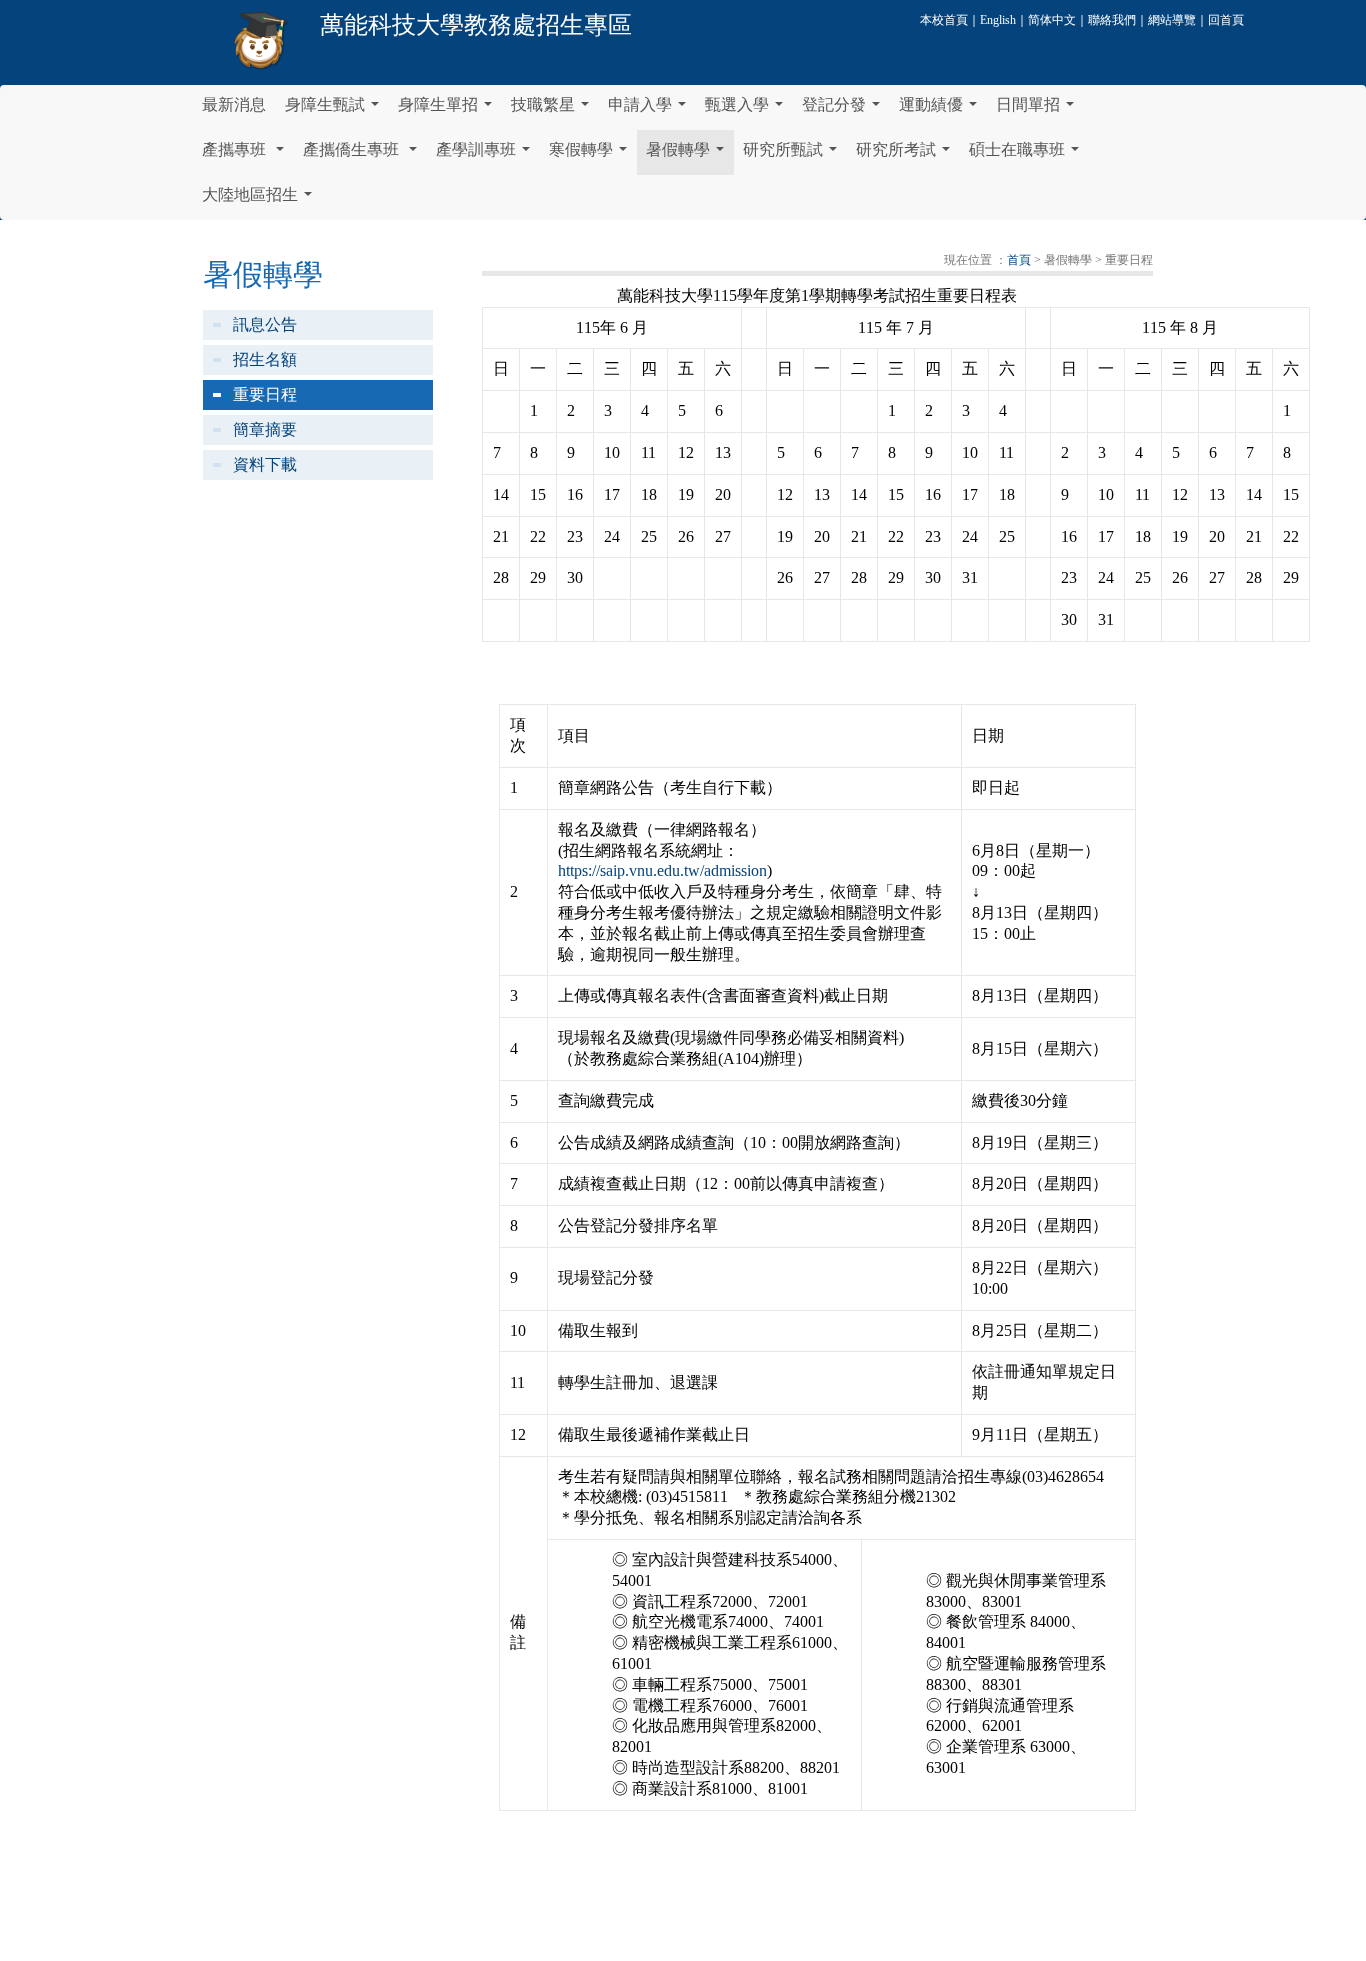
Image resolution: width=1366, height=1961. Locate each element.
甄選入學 (748, 110)
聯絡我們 (1112, 20)
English (998, 20)
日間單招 (1039, 110)
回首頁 (1226, 20)
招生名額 (265, 359)
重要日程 (265, 394)
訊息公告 (265, 324)
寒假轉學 (592, 155)
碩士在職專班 (1028, 155)
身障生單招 (449, 110)
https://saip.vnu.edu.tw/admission (662, 870)
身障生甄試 (336, 110)
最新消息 (234, 104)
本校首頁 (944, 20)
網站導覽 (1172, 20)
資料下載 (265, 464)
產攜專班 (247, 155)
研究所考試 (907, 155)
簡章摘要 (265, 429)
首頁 (1019, 260)
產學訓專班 (487, 155)
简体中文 (1052, 20)
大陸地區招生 (261, 200)
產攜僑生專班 (364, 155)
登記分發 (845, 110)
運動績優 (942, 110)
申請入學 (651, 110)
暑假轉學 (689, 155)
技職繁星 (554, 110)
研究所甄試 (794, 155)
